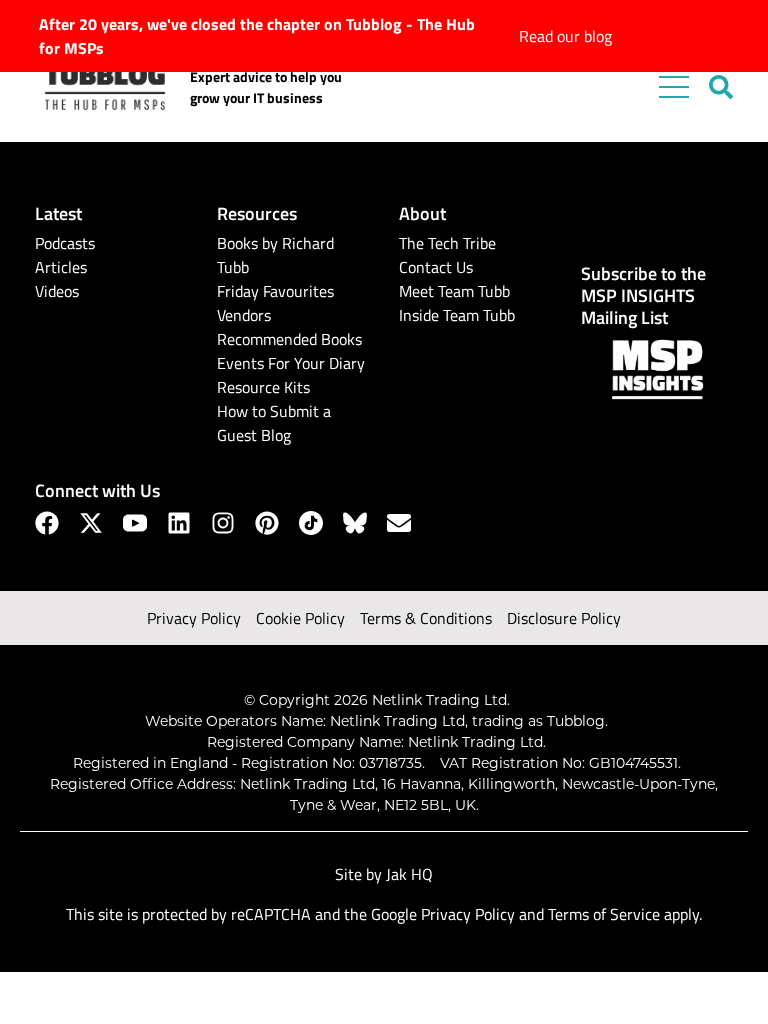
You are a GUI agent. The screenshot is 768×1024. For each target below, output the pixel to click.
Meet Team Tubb (454, 291)
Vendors (244, 315)
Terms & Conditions (426, 618)
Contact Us (436, 267)
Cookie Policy (300, 618)
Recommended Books (289, 339)
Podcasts (65, 243)
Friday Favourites (275, 291)
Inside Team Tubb (457, 315)
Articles (61, 267)
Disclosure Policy (564, 618)
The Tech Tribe (447, 243)
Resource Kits (263, 387)
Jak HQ (409, 874)
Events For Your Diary (291, 363)
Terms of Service (604, 914)
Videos (57, 291)
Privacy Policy (194, 618)
